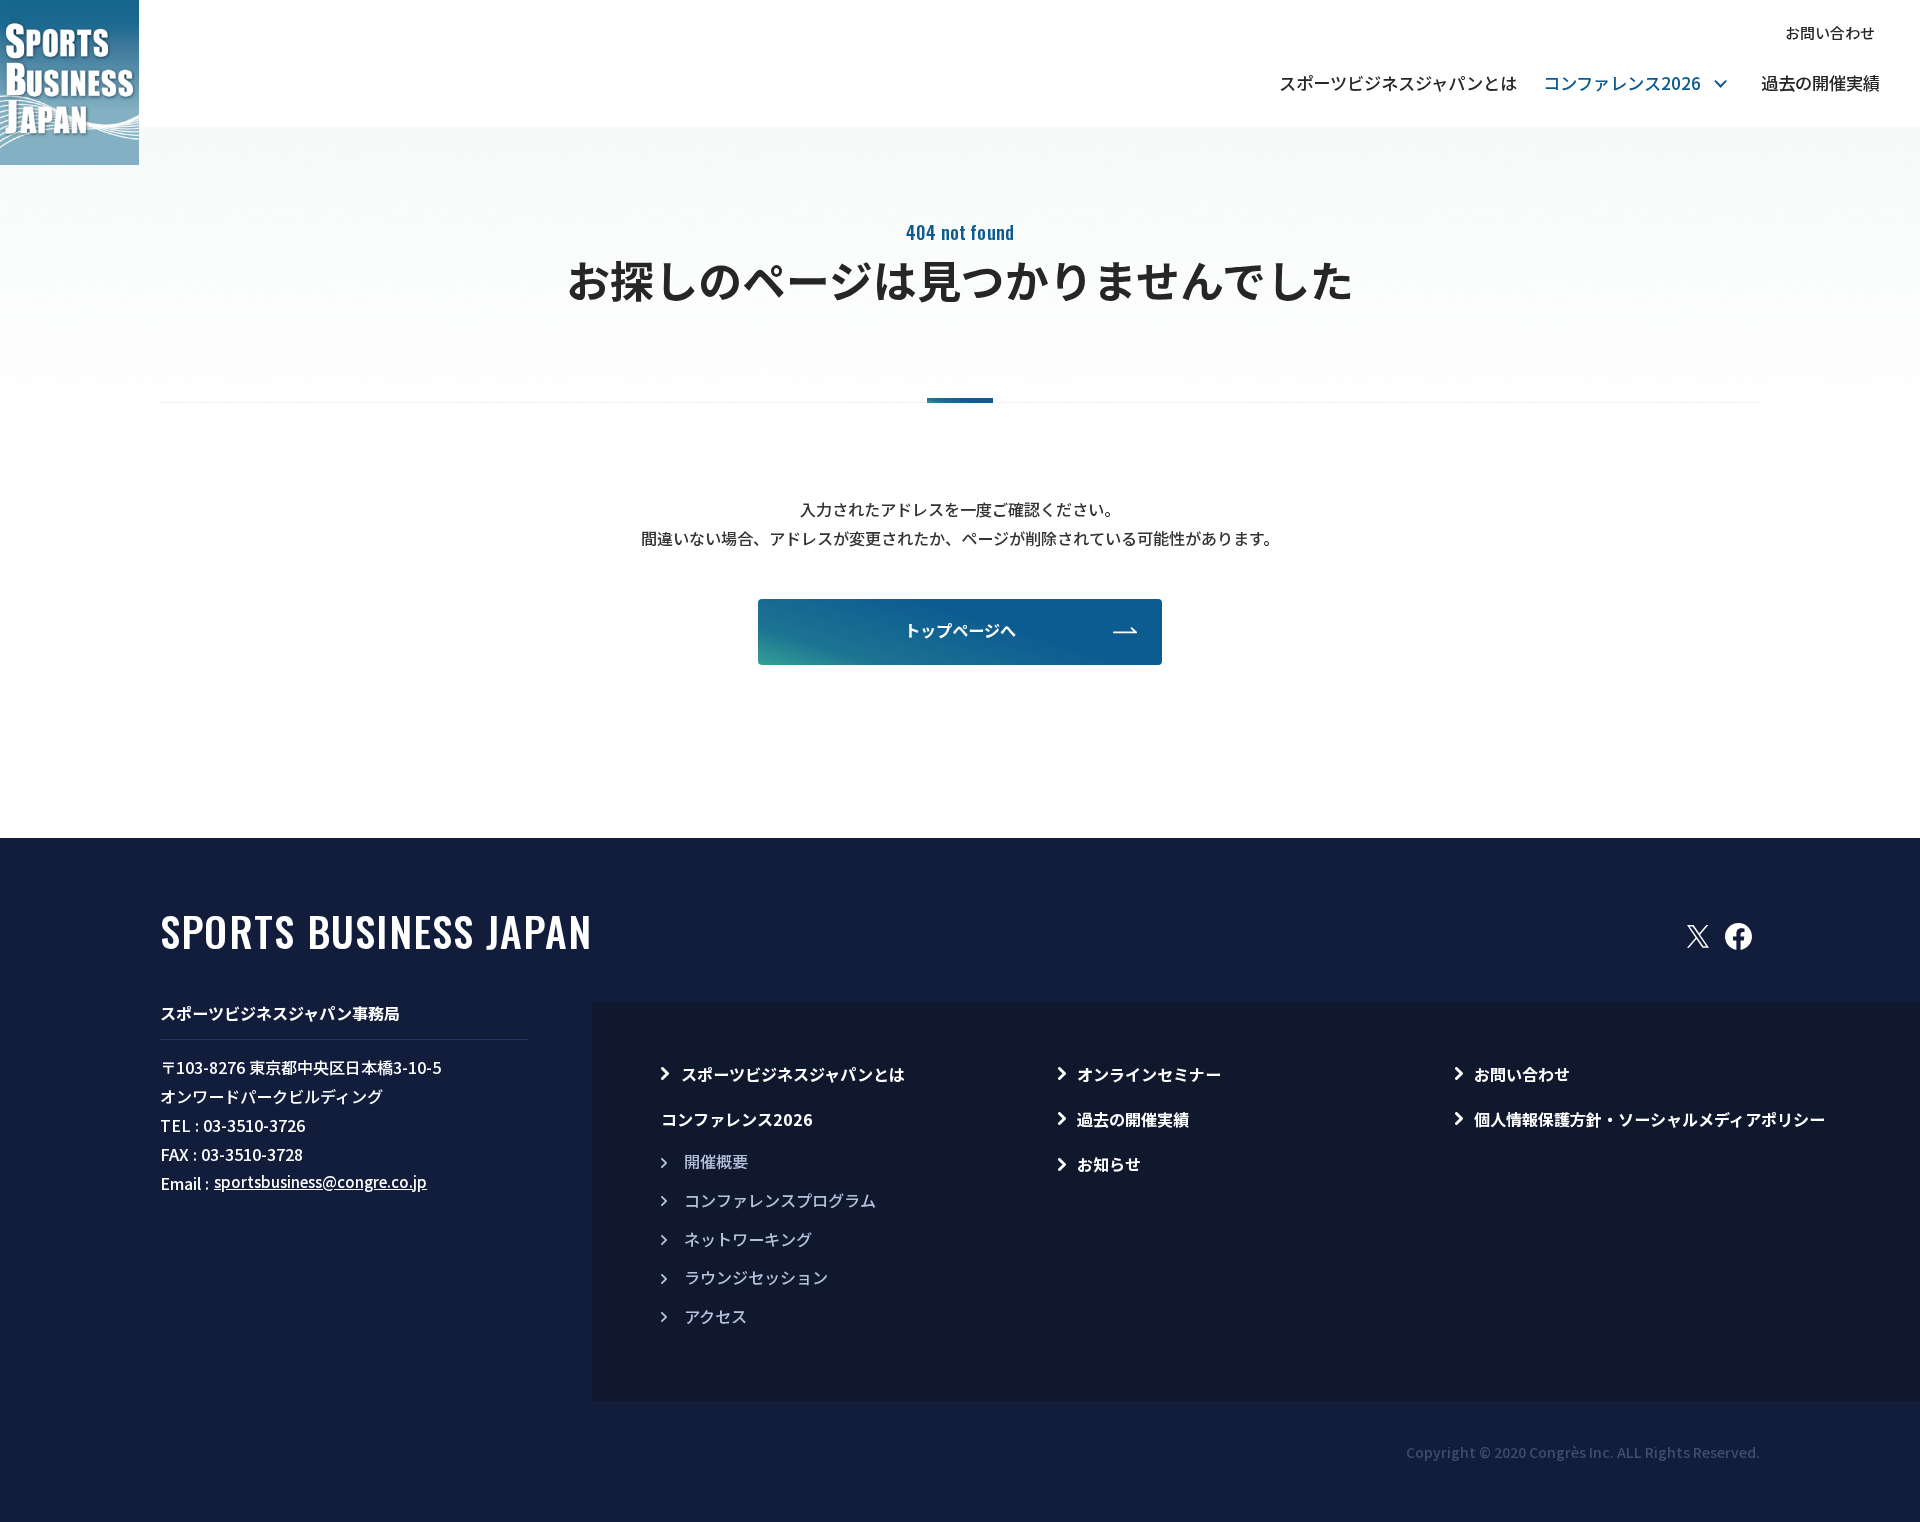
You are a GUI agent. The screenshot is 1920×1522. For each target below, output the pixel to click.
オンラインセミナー (1149, 1074)
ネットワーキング (748, 1239)
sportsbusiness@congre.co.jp (320, 1181)
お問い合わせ (1830, 32)
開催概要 (716, 1161)
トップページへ (960, 630)
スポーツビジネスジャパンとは (1398, 82)
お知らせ (1109, 1164)
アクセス (715, 1316)
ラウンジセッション (756, 1277)
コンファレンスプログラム (780, 1200)
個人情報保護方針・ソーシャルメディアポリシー (1649, 1119)
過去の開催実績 (1820, 82)
